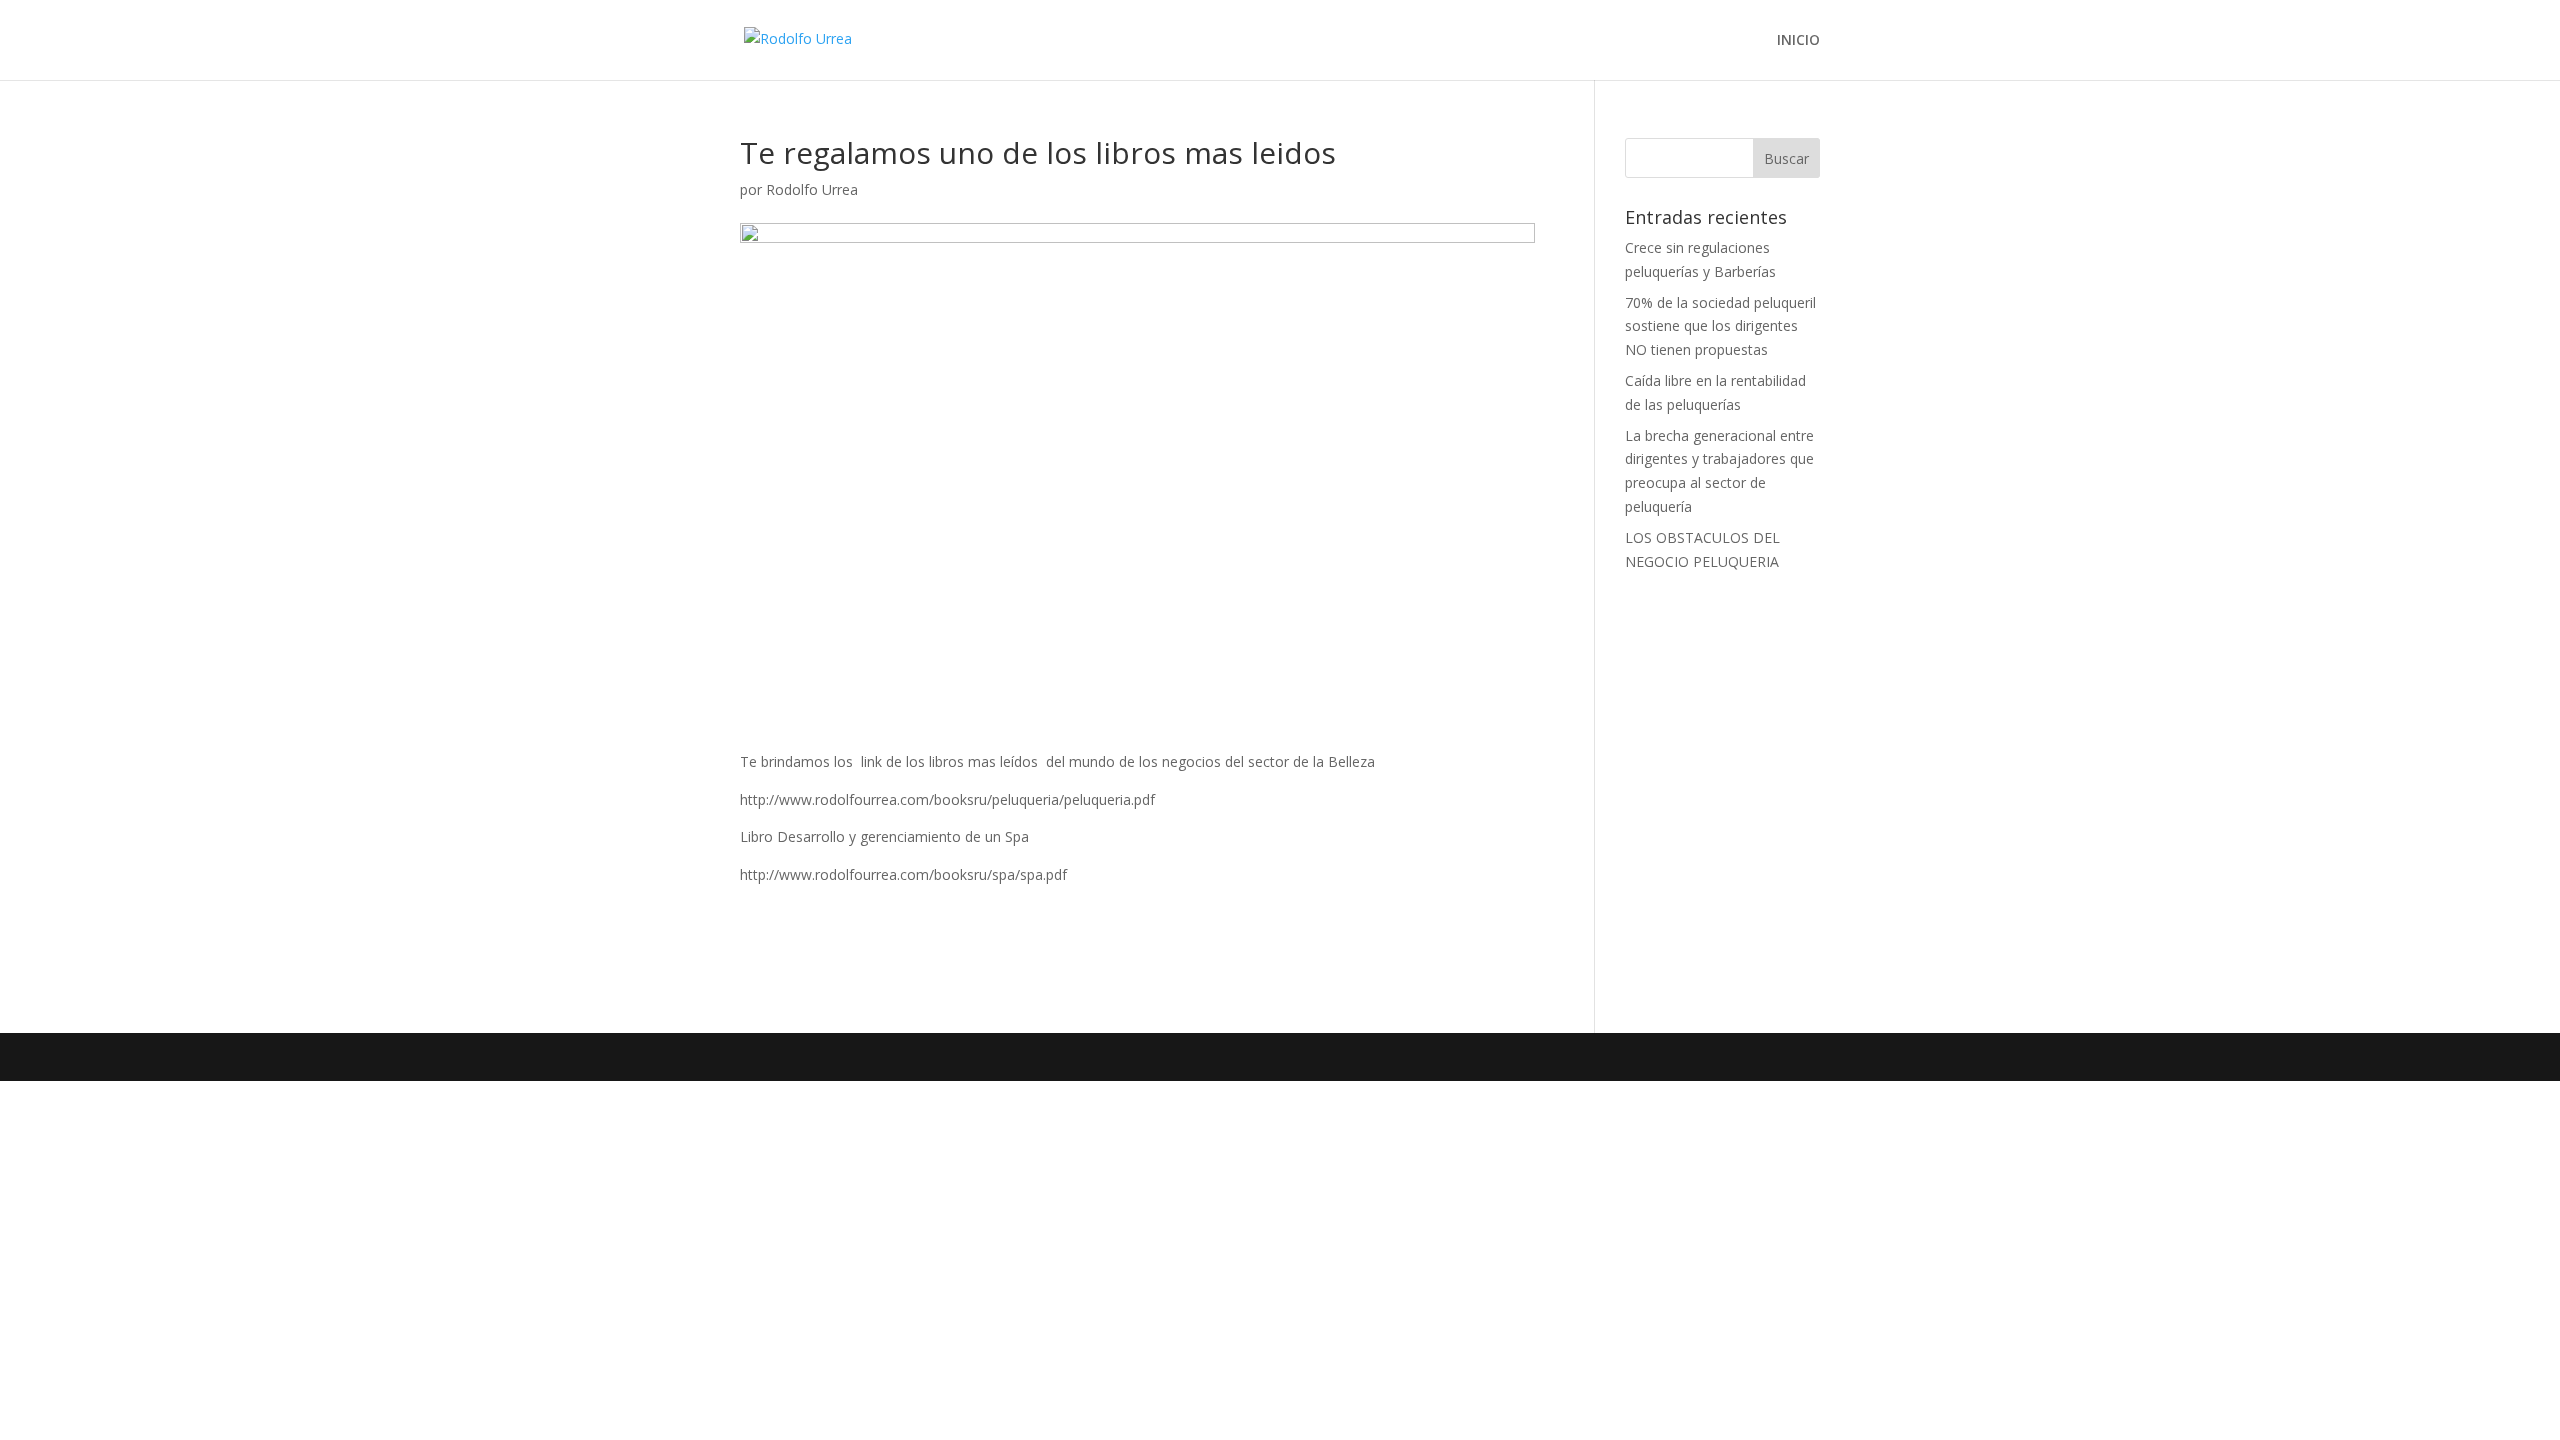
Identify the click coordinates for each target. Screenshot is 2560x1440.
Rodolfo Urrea (812, 189)
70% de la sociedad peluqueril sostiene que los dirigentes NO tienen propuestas (1720, 326)
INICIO (1798, 41)
